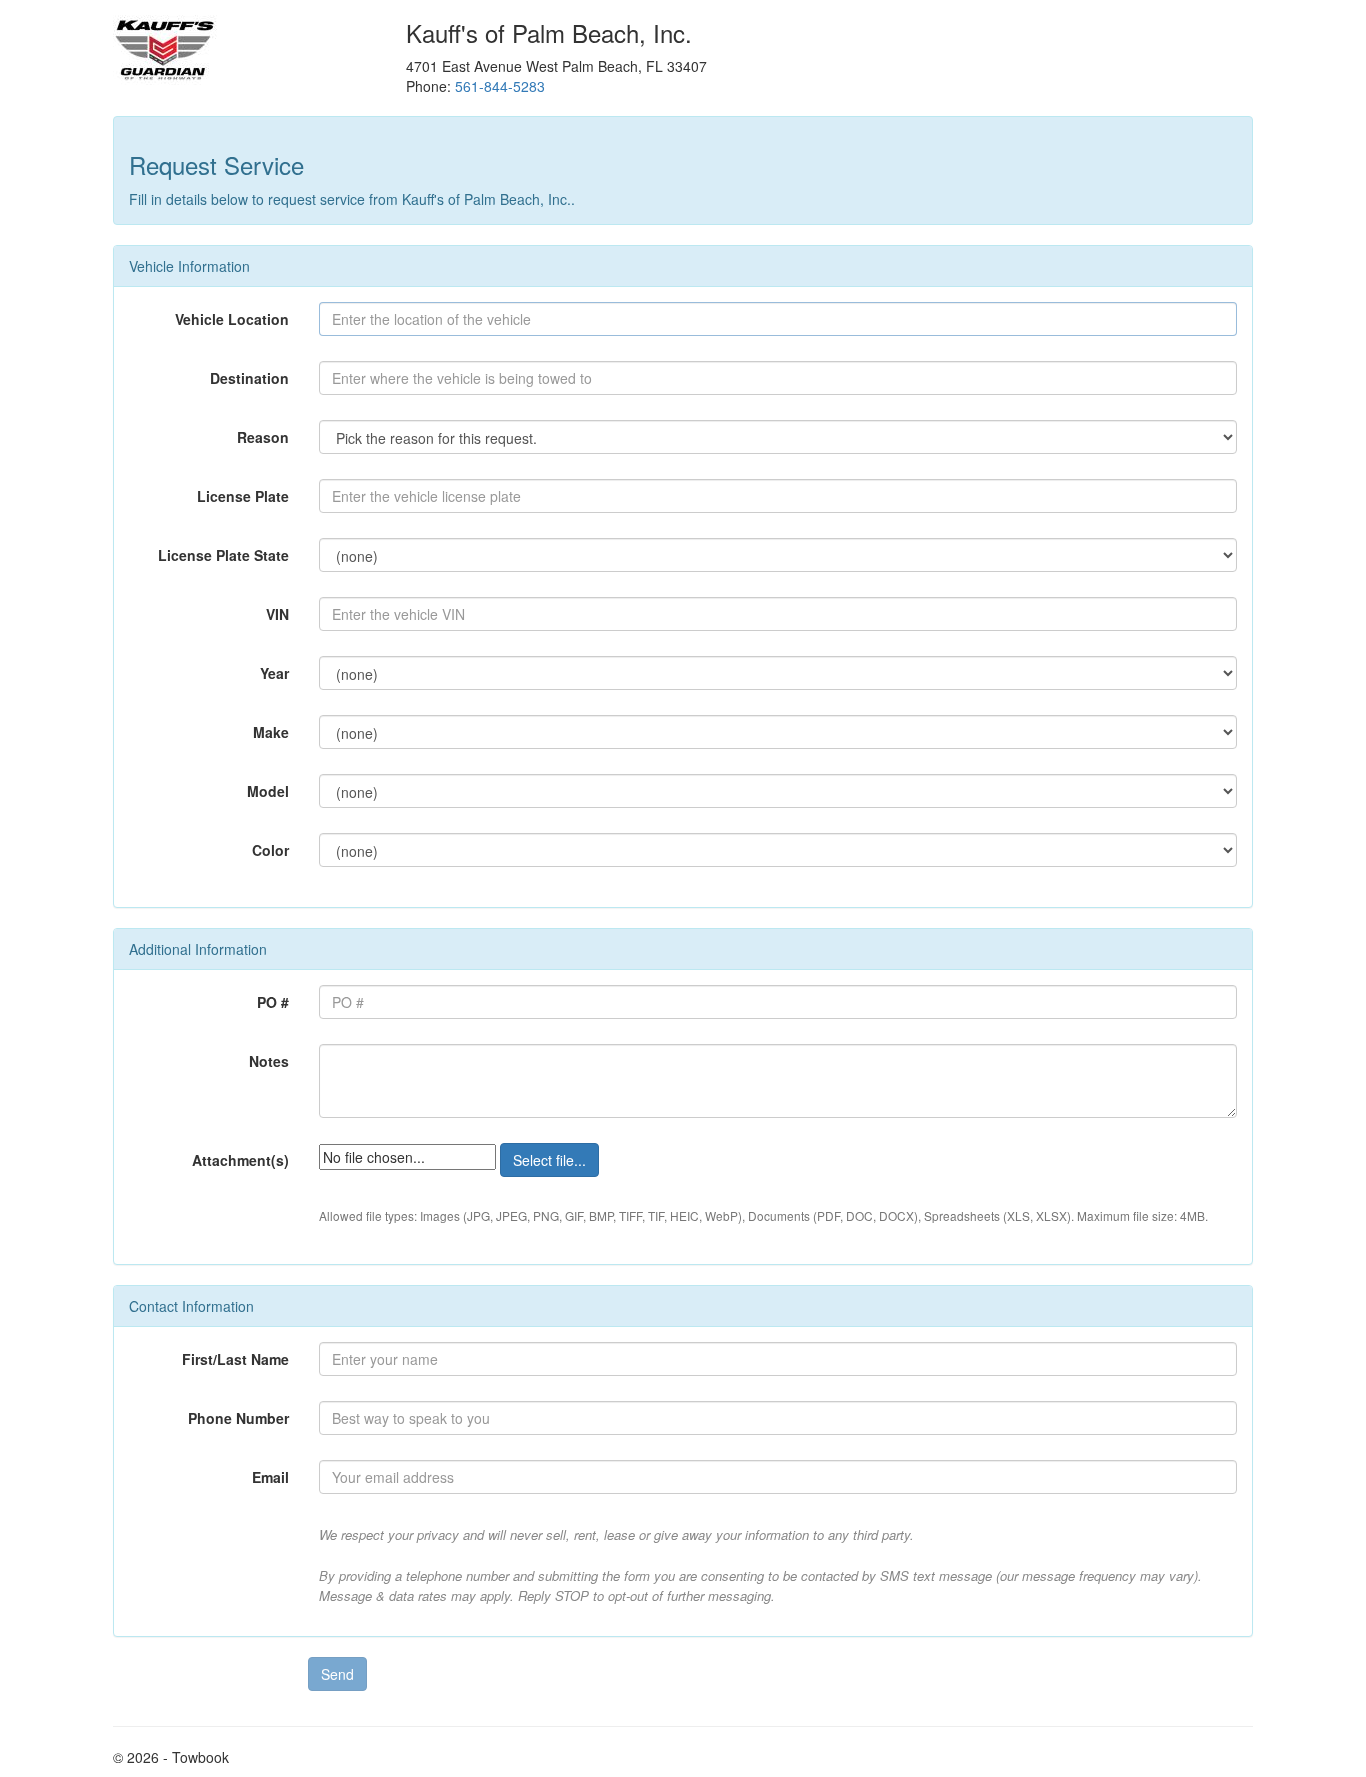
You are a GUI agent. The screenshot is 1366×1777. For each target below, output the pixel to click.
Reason (263, 437)
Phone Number (238, 1418)
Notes (269, 1061)
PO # (273, 1002)
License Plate (243, 496)
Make (271, 732)
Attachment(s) (240, 1160)
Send (337, 1674)
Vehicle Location (232, 319)
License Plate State (223, 555)
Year (274, 673)
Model (268, 791)
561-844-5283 (500, 86)
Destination (249, 378)
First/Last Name (235, 1359)
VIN (277, 614)
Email (270, 1477)
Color (270, 850)
